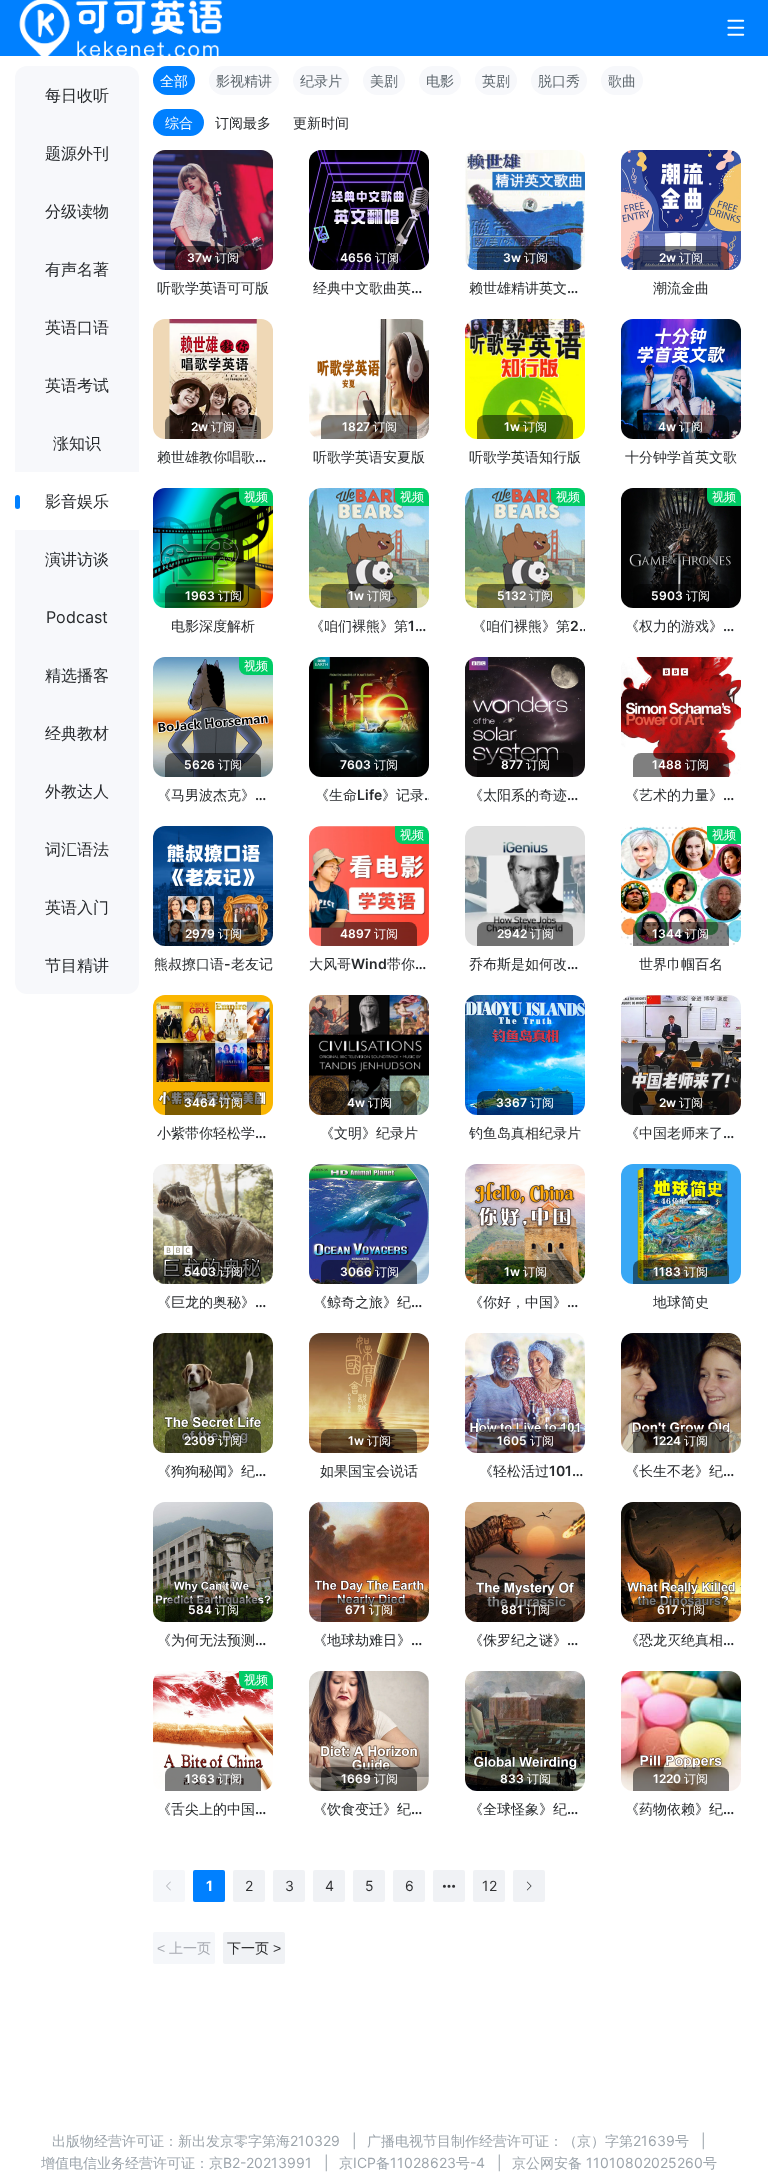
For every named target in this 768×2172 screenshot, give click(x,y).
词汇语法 (77, 849)
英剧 (496, 80)
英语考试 (77, 385)
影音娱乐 (77, 501)
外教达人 (77, 791)
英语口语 (77, 327)
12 (489, 1885)
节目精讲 (77, 965)
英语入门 (77, 907)
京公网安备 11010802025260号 (614, 2162)
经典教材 (77, 733)
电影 (440, 80)
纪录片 (321, 80)
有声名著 (77, 269)
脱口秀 (559, 80)
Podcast (77, 617)
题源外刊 (77, 153)
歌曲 (622, 80)
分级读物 (77, 211)
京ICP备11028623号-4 (412, 2162)
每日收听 (77, 95)
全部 (174, 80)
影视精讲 (244, 80)
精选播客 (77, 675)
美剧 (384, 80)
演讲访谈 (77, 559)
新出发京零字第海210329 (259, 2140)
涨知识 (77, 443)
